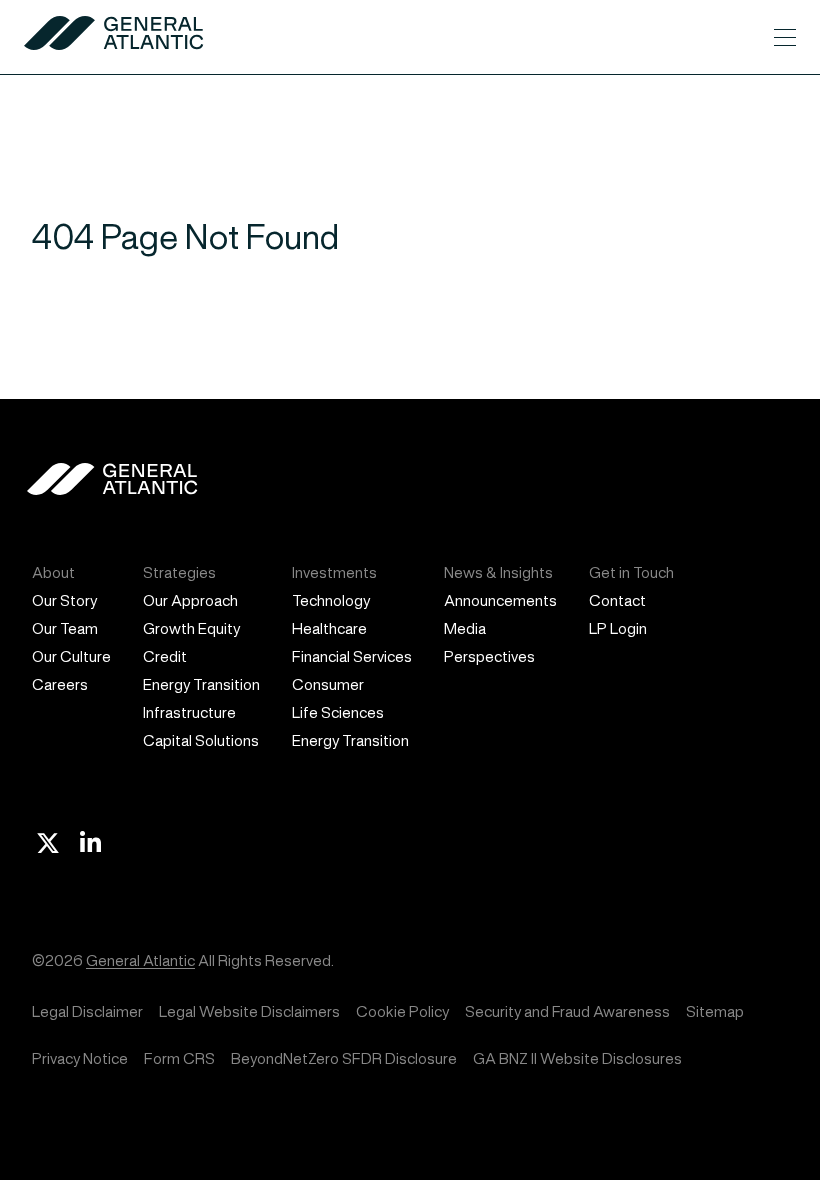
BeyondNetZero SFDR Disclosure (344, 1058)
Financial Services (352, 656)
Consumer (328, 684)
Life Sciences (338, 712)
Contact (617, 600)
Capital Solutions (201, 740)
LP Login (618, 628)
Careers (60, 684)
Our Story (64, 600)
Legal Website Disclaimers (249, 1011)
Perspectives (489, 656)
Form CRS (179, 1058)
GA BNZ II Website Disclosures (577, 1058)
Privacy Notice (80, 1058)
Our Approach (190, 600)
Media (465, 628)
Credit (165, 656)
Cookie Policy (402, 1011)
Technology (331, 600)
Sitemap (715, 1011)
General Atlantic (140, 960)
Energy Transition (201, 684)
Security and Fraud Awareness (567, 1011)
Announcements (500, 600)
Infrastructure (189, 712)
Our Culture (71, 656)
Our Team (65, 628)
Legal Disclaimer (87, 1011)
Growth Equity (191, 628)
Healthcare (329, 628)
